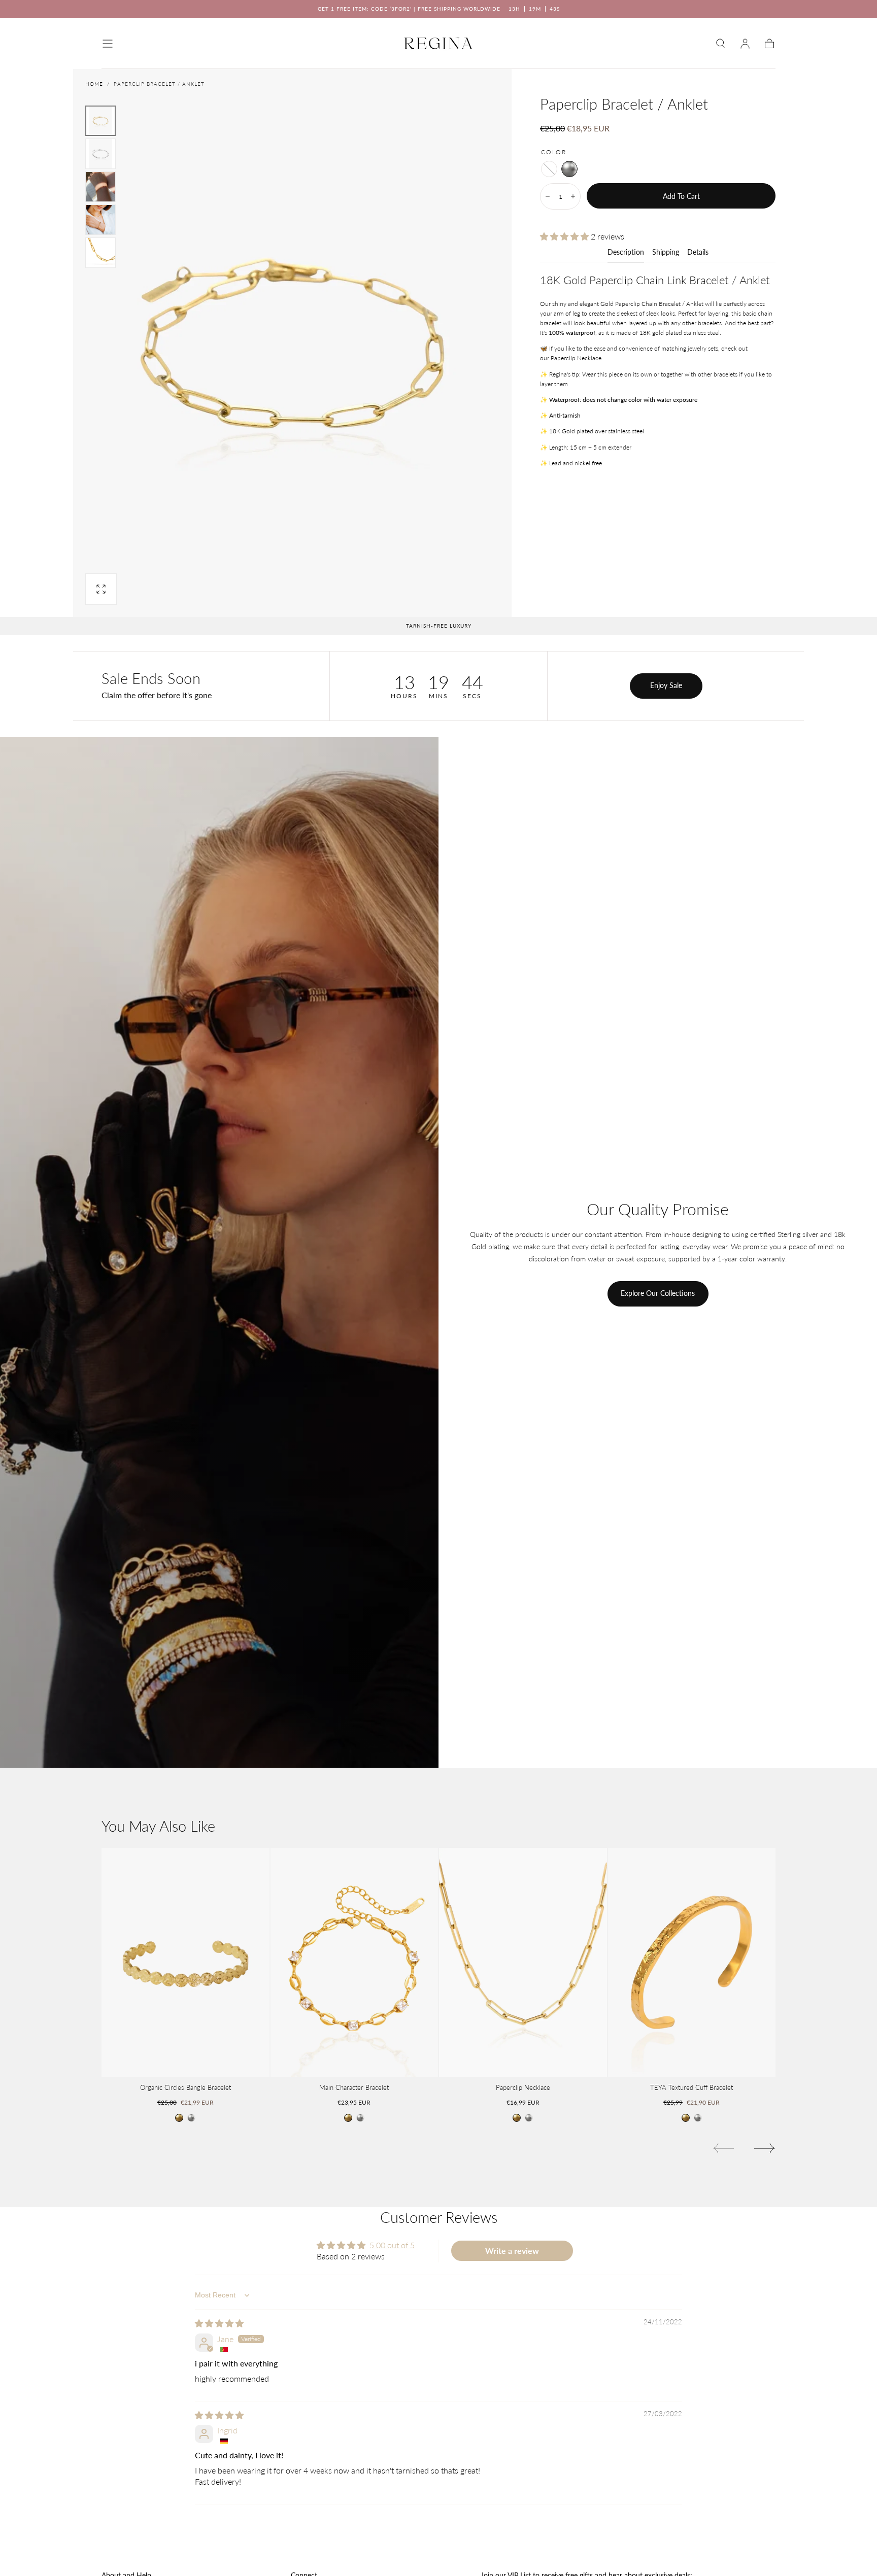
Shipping (666, 252)
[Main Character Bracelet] (355, 1962)
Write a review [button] (512, 2251)
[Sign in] (745, 44)
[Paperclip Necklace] (523, 1962)
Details (698, 252)
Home (94, 84)
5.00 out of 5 (392, 2245)
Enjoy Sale (666, 685)
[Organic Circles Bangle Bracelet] (185, 1962)
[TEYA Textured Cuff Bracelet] (692, 1962)
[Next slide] (765, 2148)
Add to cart (681, 196)
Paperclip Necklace (576, 358)
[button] (108, 44)
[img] (219, 2323)
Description (626, 252)
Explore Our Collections (658, 1293)
